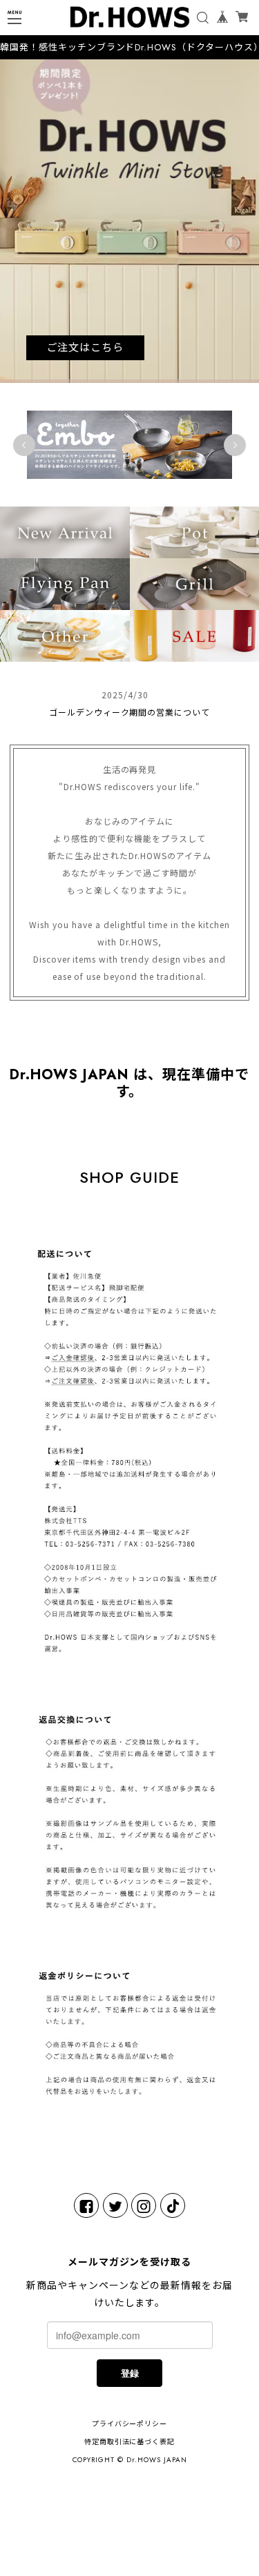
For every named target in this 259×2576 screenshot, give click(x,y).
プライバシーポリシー (130, 2424)
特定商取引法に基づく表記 (130, 2442)
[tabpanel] (129, 221)
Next (235, 445)
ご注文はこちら (86, 348)
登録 (130, 2373)
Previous (24, 445)
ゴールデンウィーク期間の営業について (129, 712)
